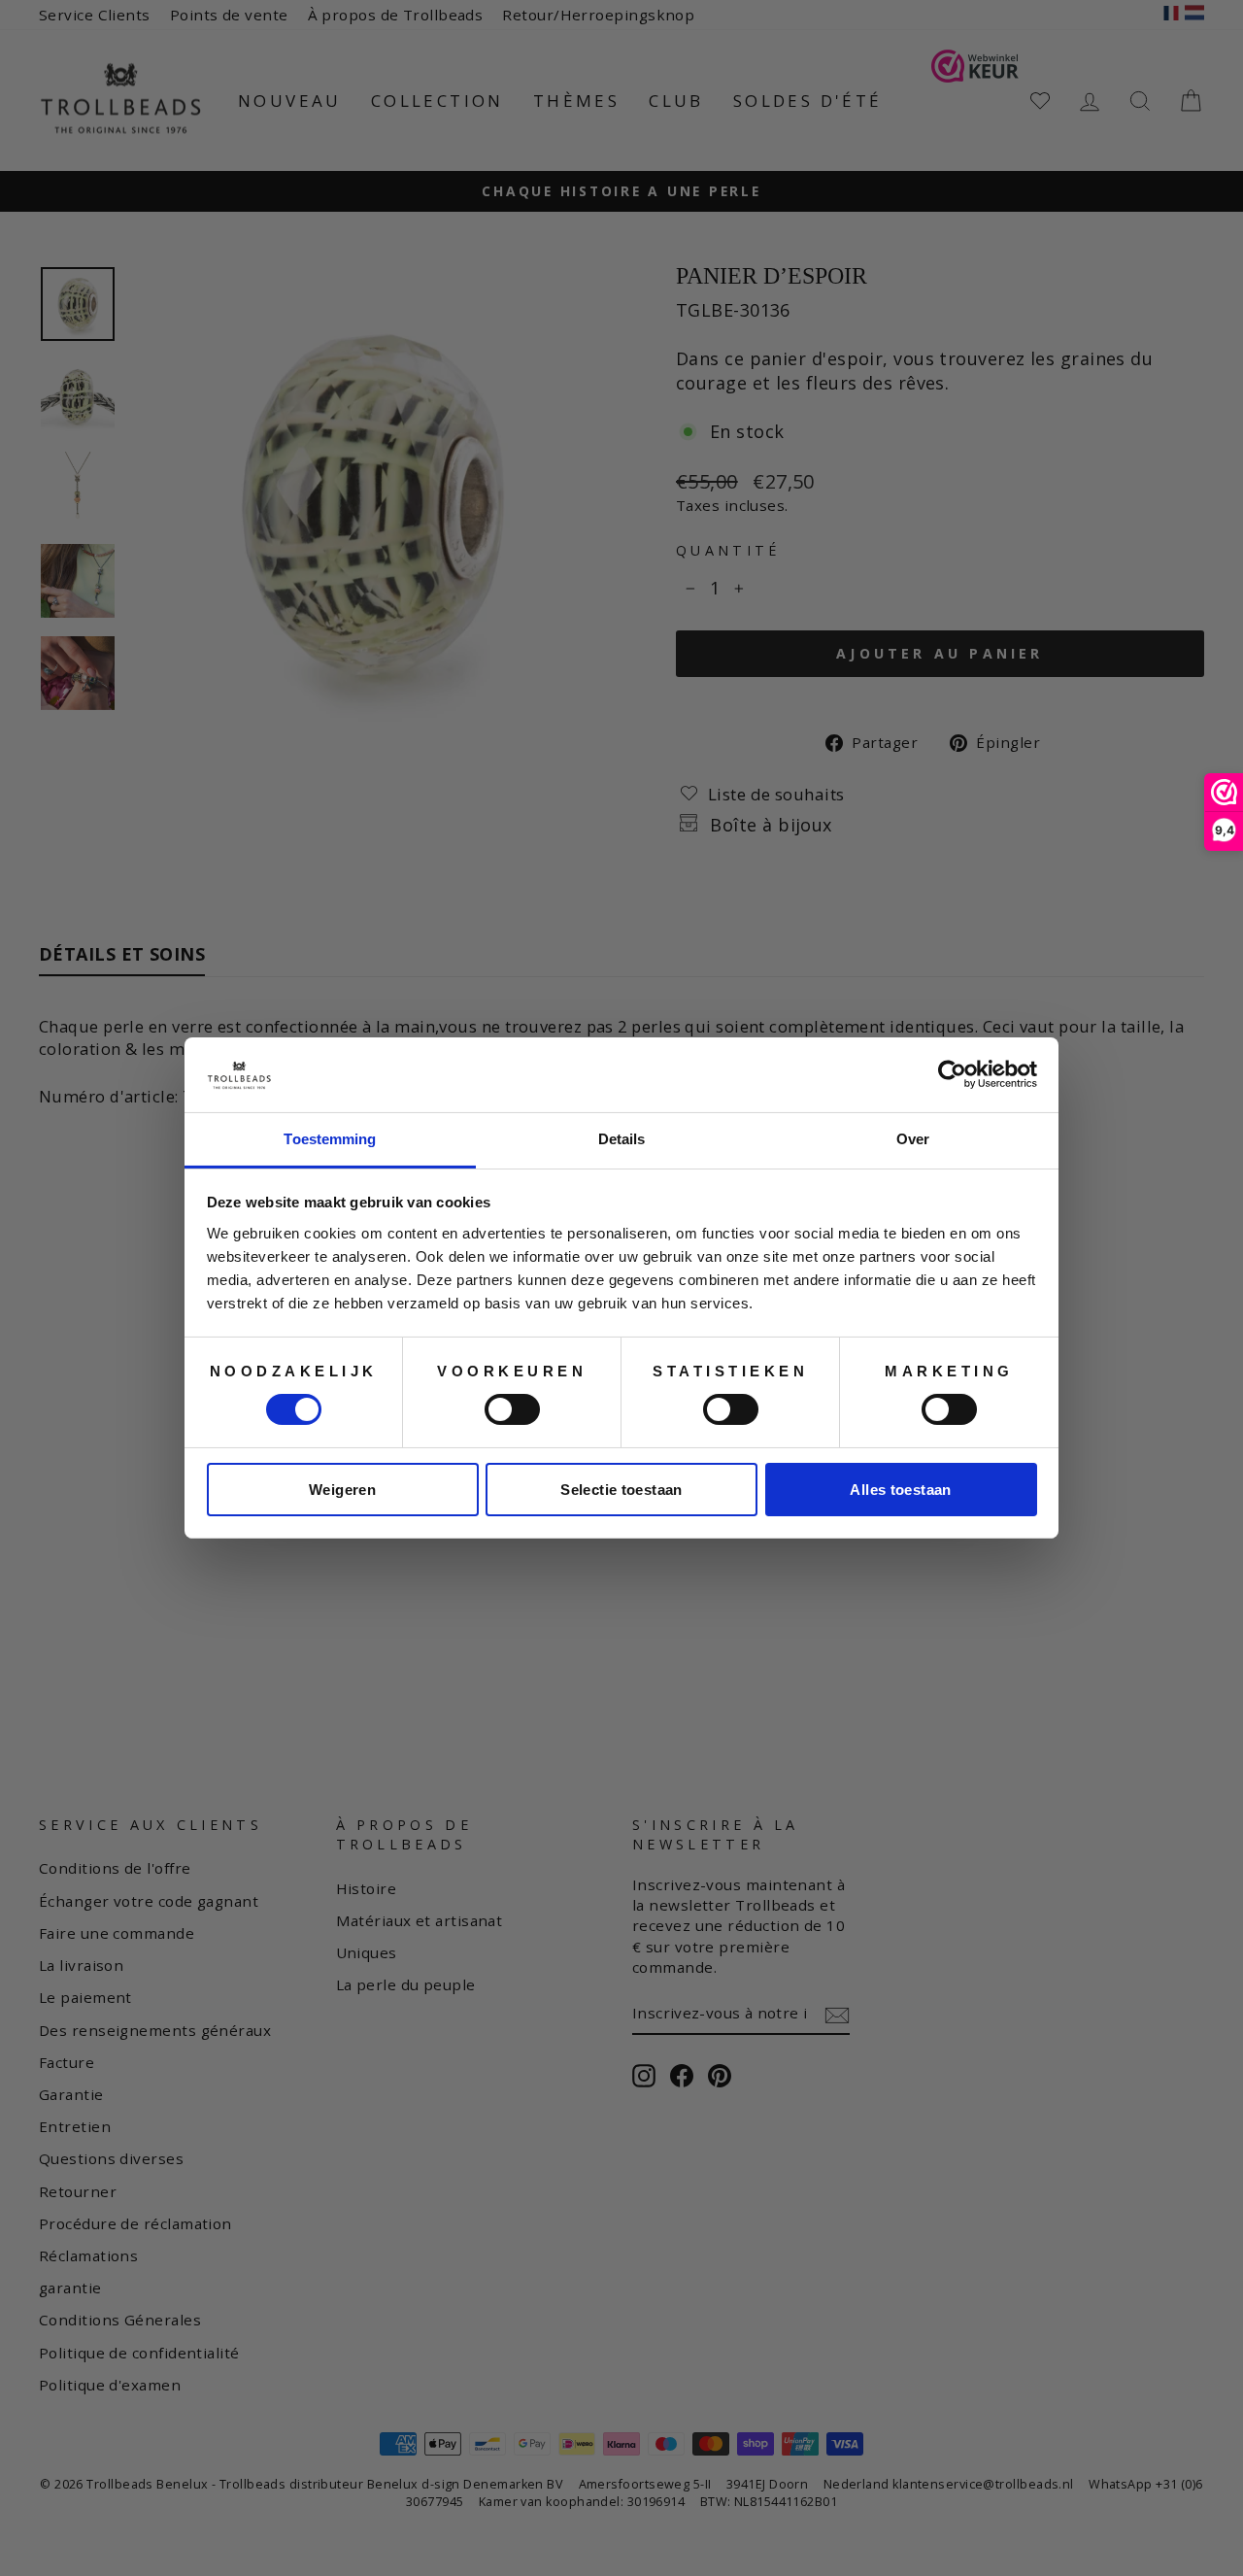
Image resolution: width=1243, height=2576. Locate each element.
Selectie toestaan (621, 1490)
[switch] (512, 1409)
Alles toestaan (900, 1490)
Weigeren (342, 1490)
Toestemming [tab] (330, 1139)
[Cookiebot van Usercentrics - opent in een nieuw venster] (952, 1074)
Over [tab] (913, 1139)
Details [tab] (622, 1139)
